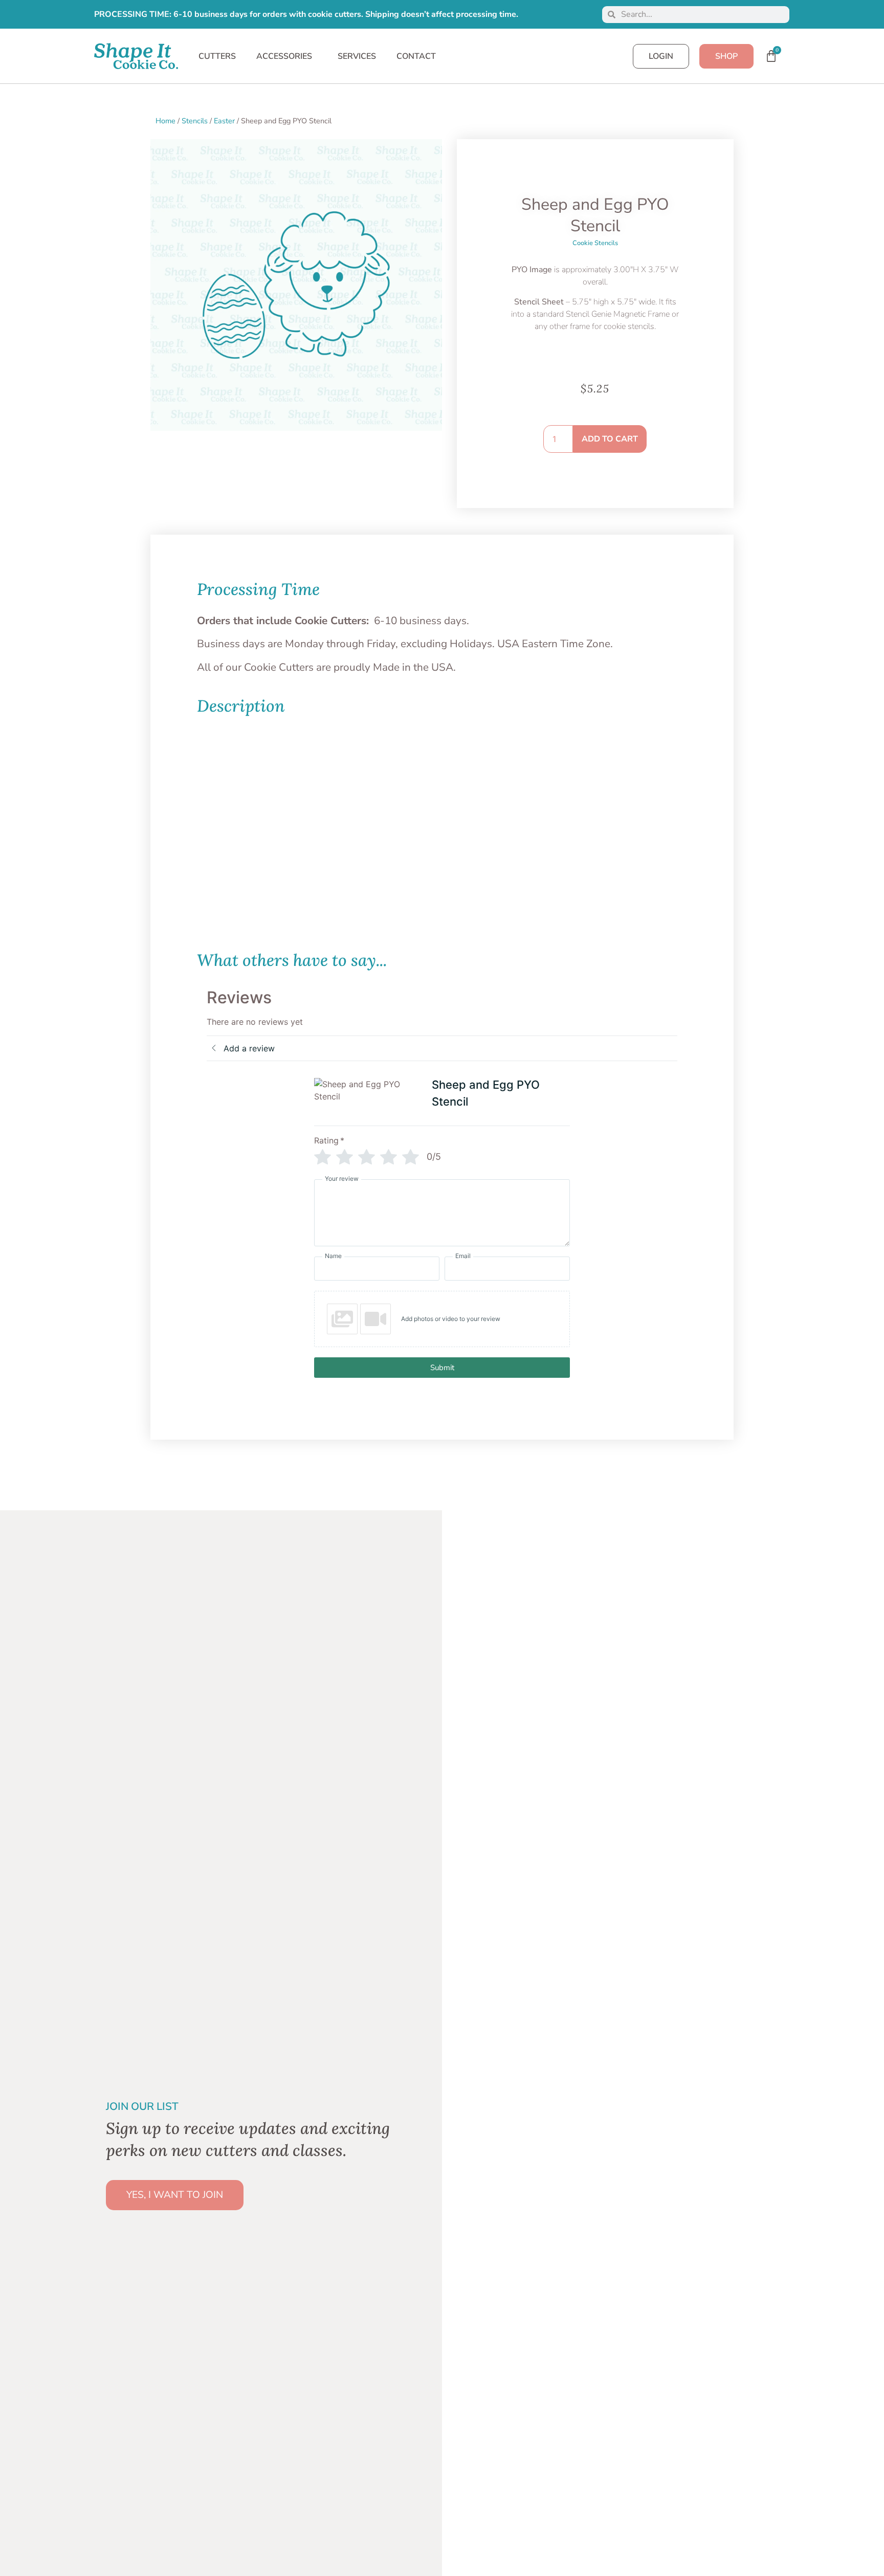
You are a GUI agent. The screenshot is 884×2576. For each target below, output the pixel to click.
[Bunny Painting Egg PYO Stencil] (343, 808)
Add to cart (610, 439)
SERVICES (357, 56)
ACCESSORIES (284, 56)
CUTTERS (217, 56)
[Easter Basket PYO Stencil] (542, 808)
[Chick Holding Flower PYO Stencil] (442, 808)
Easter (224, 121)
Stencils (195, 121)
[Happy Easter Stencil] (641, 808)
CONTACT (416, 56)
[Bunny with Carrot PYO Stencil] (243, 808)
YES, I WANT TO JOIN (175, 2195)
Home (165, 121)
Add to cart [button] (230, 929)
